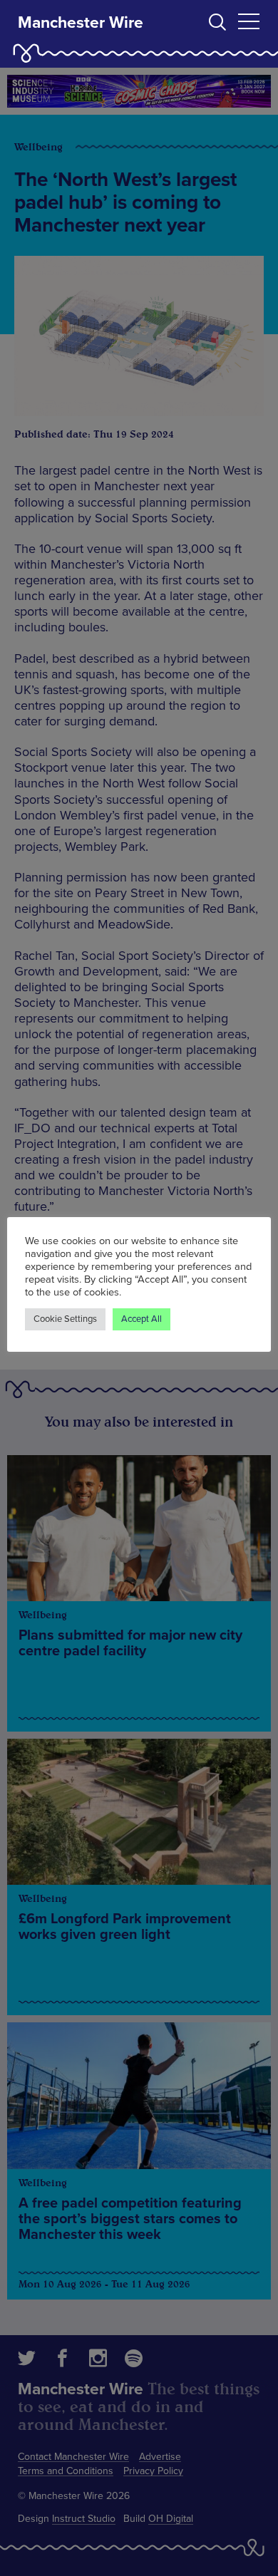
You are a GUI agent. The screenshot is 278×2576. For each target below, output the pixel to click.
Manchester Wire (81, 23)
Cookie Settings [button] (65, 1319)
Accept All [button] (141, 1319)
